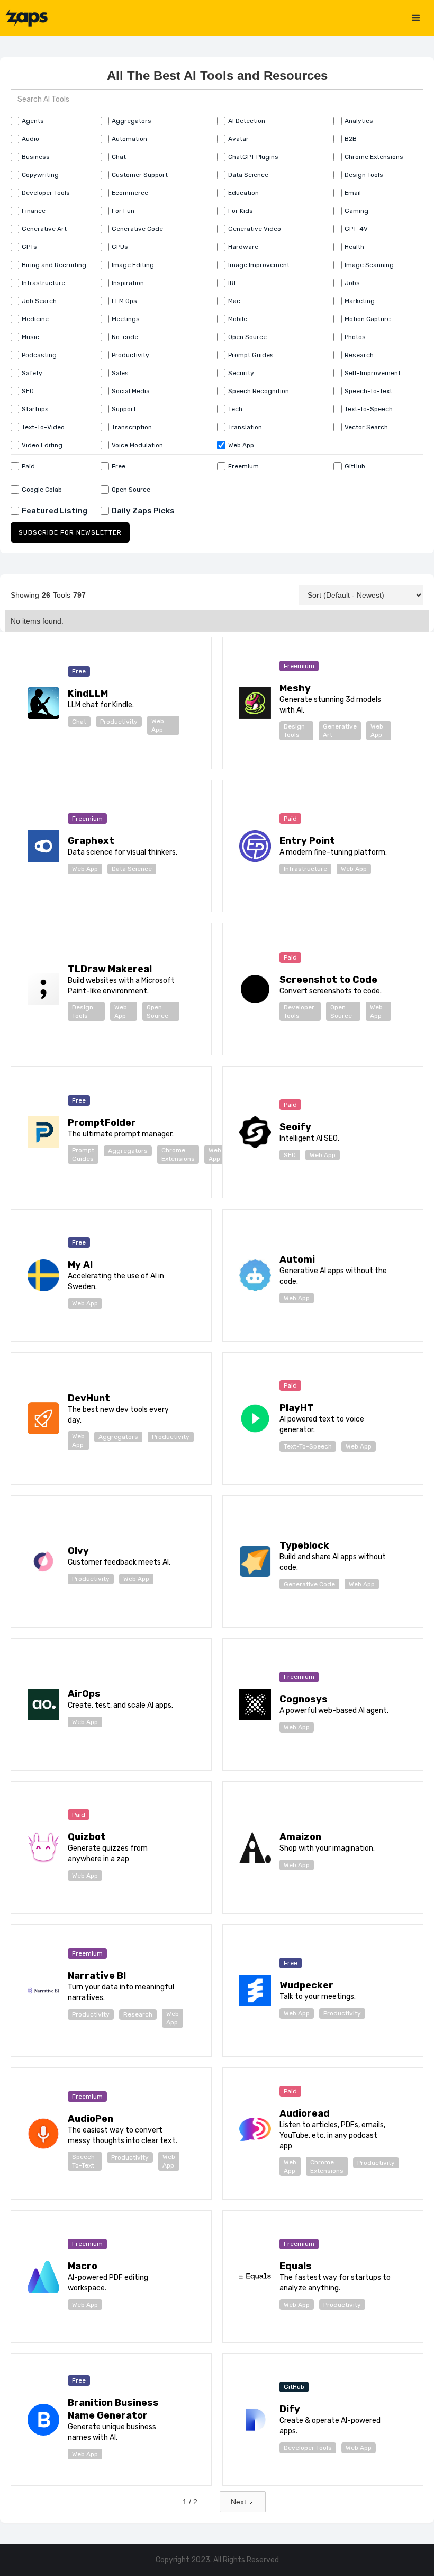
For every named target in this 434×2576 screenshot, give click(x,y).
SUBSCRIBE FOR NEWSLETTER (70, 532)
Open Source (157, 1011)
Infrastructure (305, 869)
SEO (290, 1155)
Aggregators (128, 1151)
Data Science (132, 869)
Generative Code (309, 1584)
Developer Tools (299, 1011)
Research (138, 2014)
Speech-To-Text (85, 2161)
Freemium (299, 666)
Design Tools (294, 731)
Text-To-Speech (308, 1446)
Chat (79, 722)
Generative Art (340, 731)
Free (79, 671)
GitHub (294, 2387)
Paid (290, 819)
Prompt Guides (83, 1154)
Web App (158, 725)
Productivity (119, 722)
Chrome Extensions (178, 1154)
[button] (416, 18)
